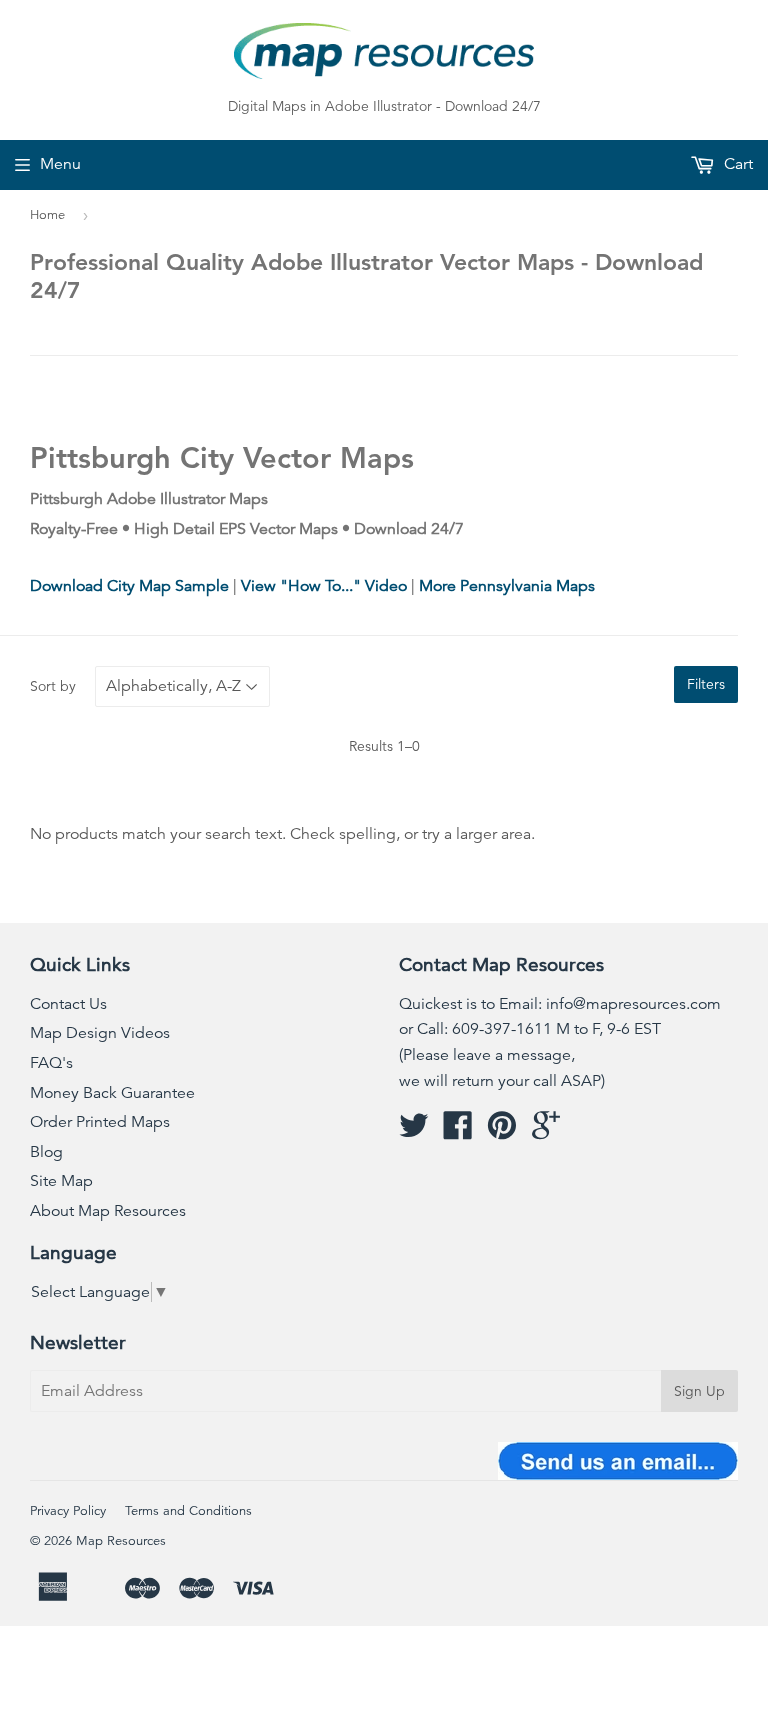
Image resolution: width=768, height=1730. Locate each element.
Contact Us (68, 1004)
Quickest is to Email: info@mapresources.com (560, 1004)
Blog (46, 1152)
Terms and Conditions (188, 1511)
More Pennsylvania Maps (507, 586)
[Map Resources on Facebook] (458, 1132)
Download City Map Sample (129, 586)
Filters (706, 684)
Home (47, 215)
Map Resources (121, 1541)
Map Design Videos (100, 1033)
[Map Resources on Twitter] (414, 1132)
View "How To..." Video (324, 586)
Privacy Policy (68, 1511)
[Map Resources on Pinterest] (502, 1132)
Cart (736, 164)
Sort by (53, 686)
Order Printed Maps (100, 1122)
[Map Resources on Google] (546, 1132)
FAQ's (51, 1063)
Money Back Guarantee (112, 1093)
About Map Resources (108, 1211)
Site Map (61, 1181)
